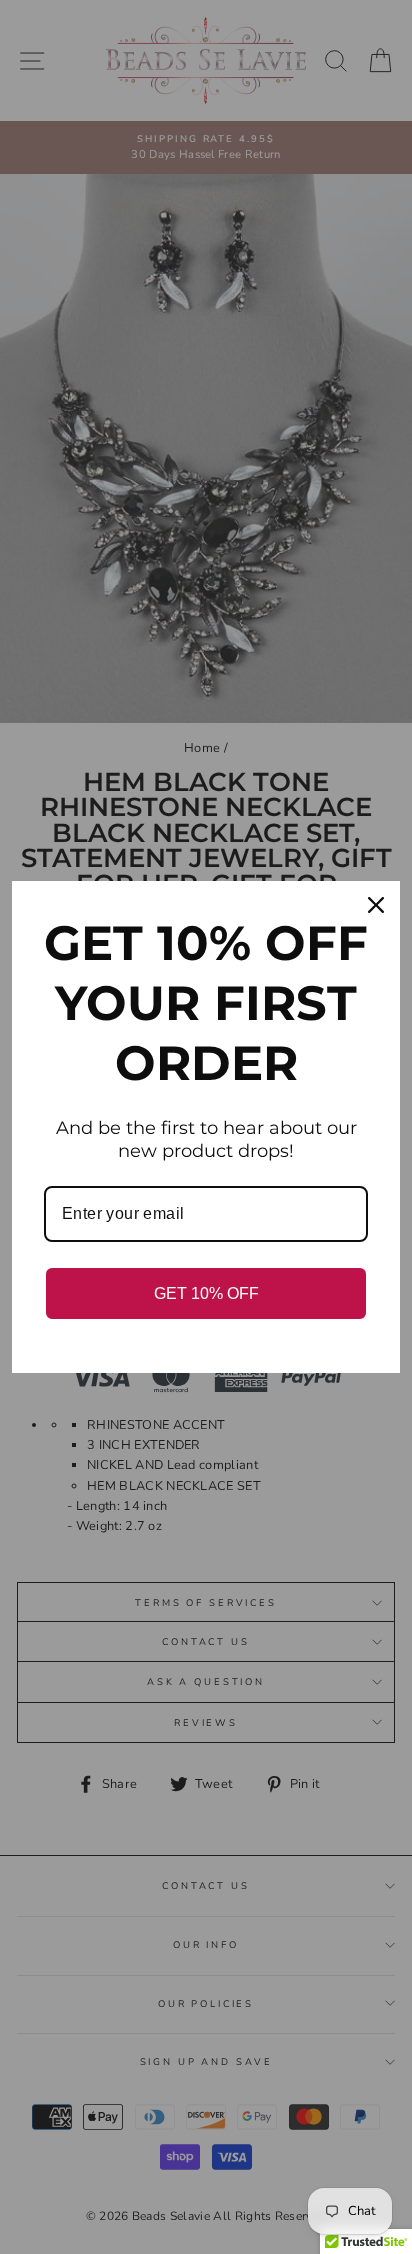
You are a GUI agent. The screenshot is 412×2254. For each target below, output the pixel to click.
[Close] (376, 905)
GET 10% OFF (206, 1293)
